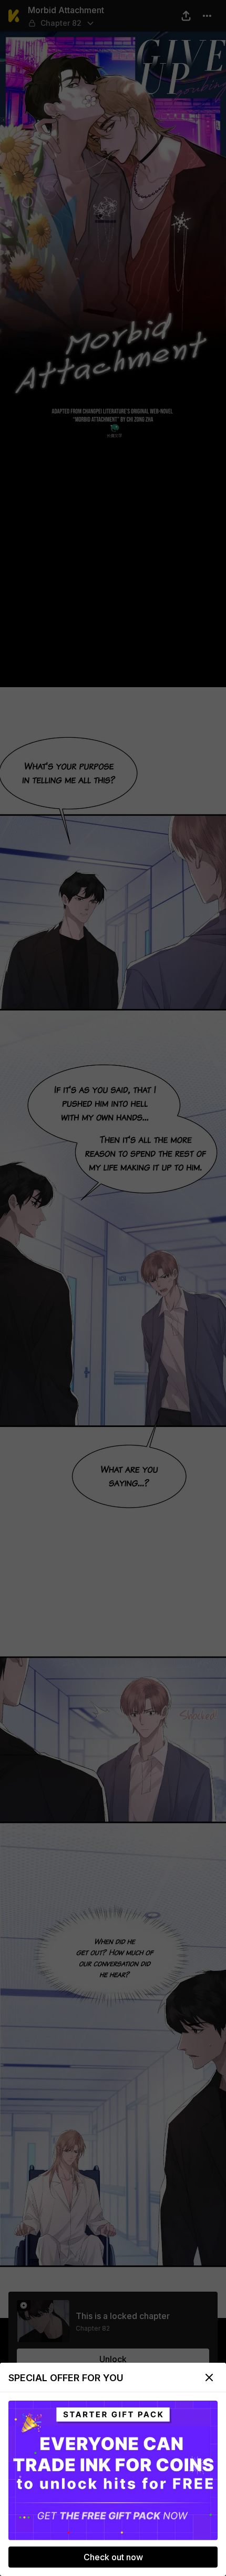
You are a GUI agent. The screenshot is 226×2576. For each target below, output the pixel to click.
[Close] (209, 2377)
